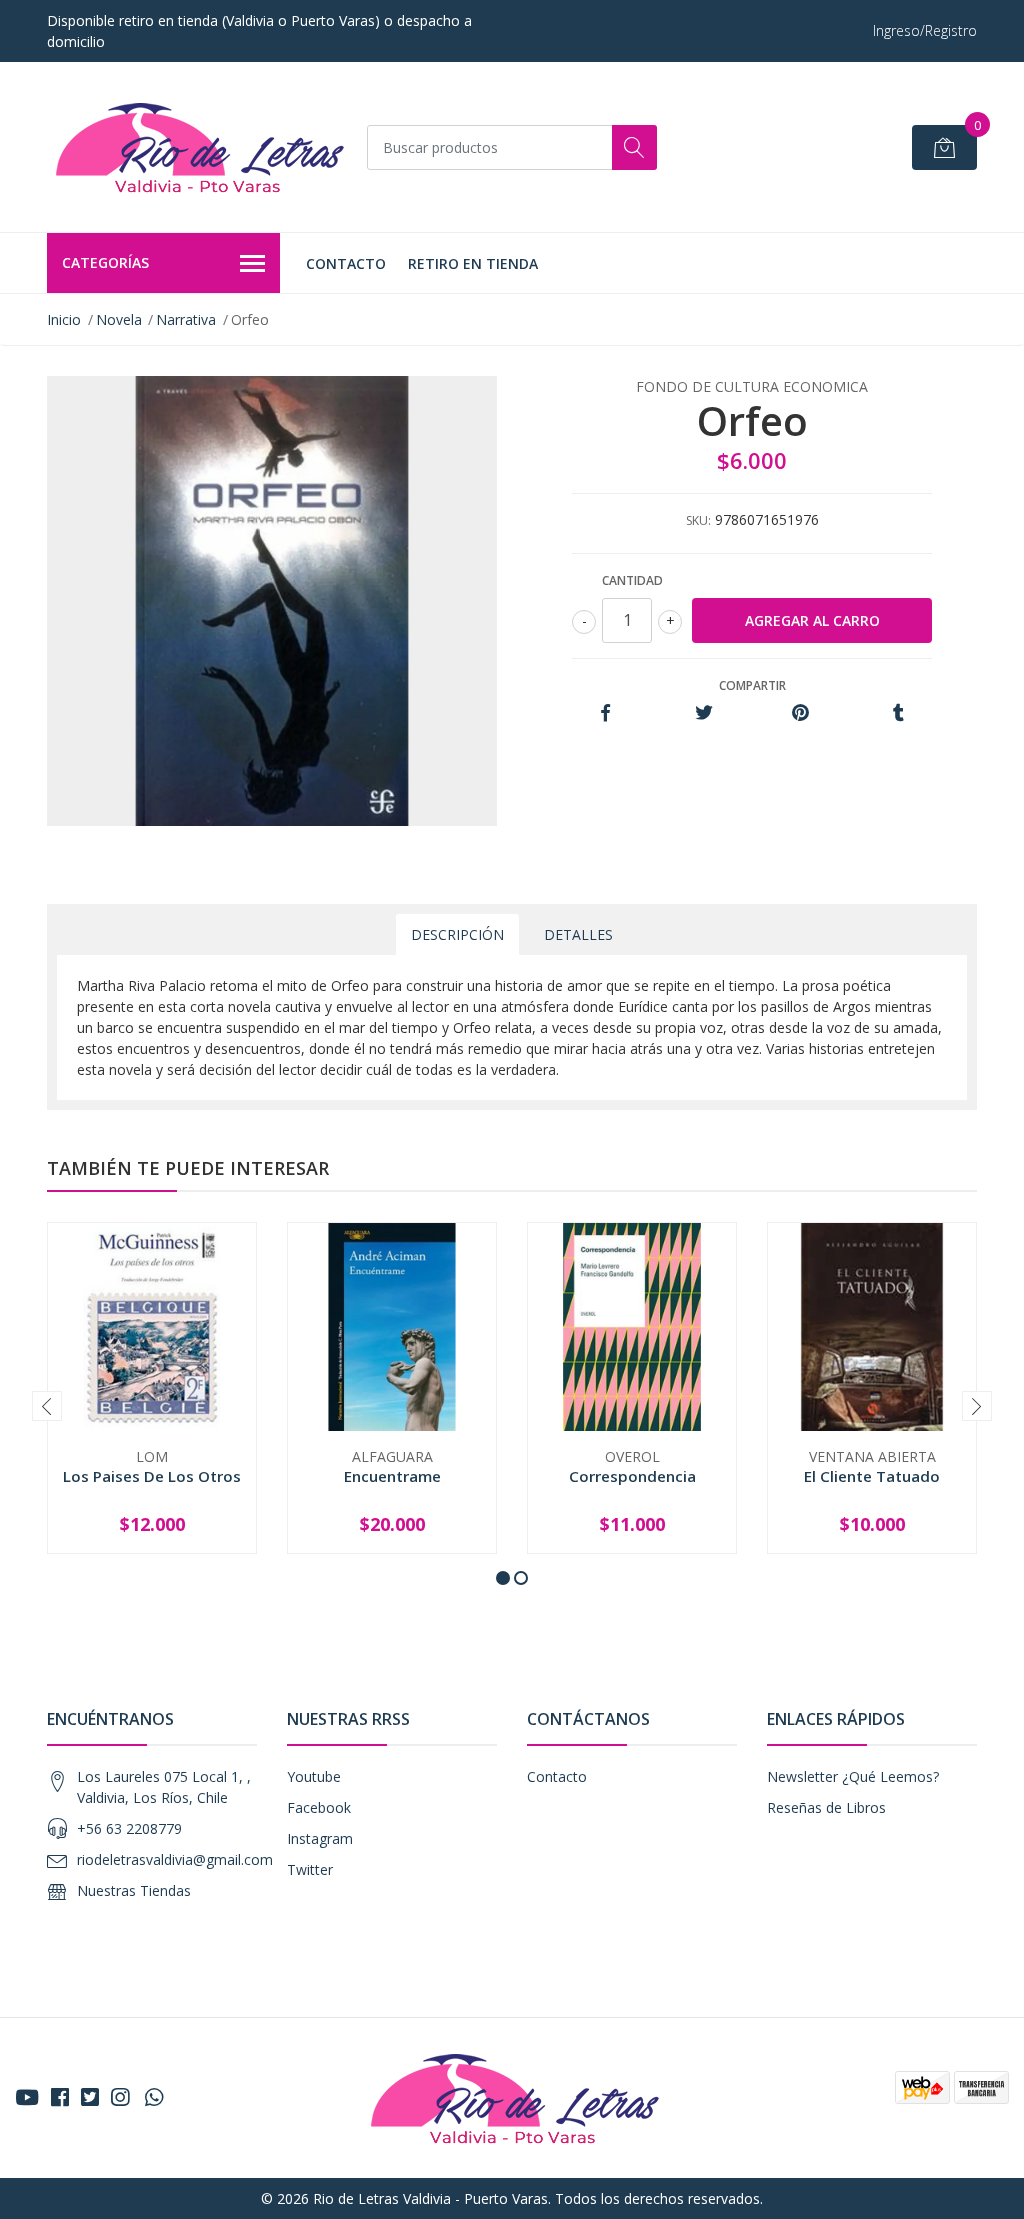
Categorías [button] (105, 262)
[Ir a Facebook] (60, 2097)
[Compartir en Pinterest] (800, 713)
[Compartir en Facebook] (605, 713)
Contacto (346, 263)
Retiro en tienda (473, 263)
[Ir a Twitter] (90, 2097)
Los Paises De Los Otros (152, 1476)
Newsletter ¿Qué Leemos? (853, 1776)
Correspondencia (632, 1476)
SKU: (698, 520)
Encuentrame (392, 1476)
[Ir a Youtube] (27, 2097)
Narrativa (186, 319)
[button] (503, 1578)
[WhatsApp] (154, 2097)
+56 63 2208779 (129, 1828)
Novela (119, 319)
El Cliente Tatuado (872, 1476)
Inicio (64, 319)
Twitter (310, 1869)
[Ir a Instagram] (120, 2097)
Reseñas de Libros (826, 1807)
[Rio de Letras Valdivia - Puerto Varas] (197, 147)
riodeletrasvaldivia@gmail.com (175, 1859)
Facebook (319, 1807)
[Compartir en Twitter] (703, 713)
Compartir (752, 685)
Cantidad (632, 580)
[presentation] (47, 1406)
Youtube (314, 1776)
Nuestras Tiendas (134, 1890)
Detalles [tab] (578, 934)
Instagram (320, 1838)
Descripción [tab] (457, 934)
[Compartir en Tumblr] (898, 713)
